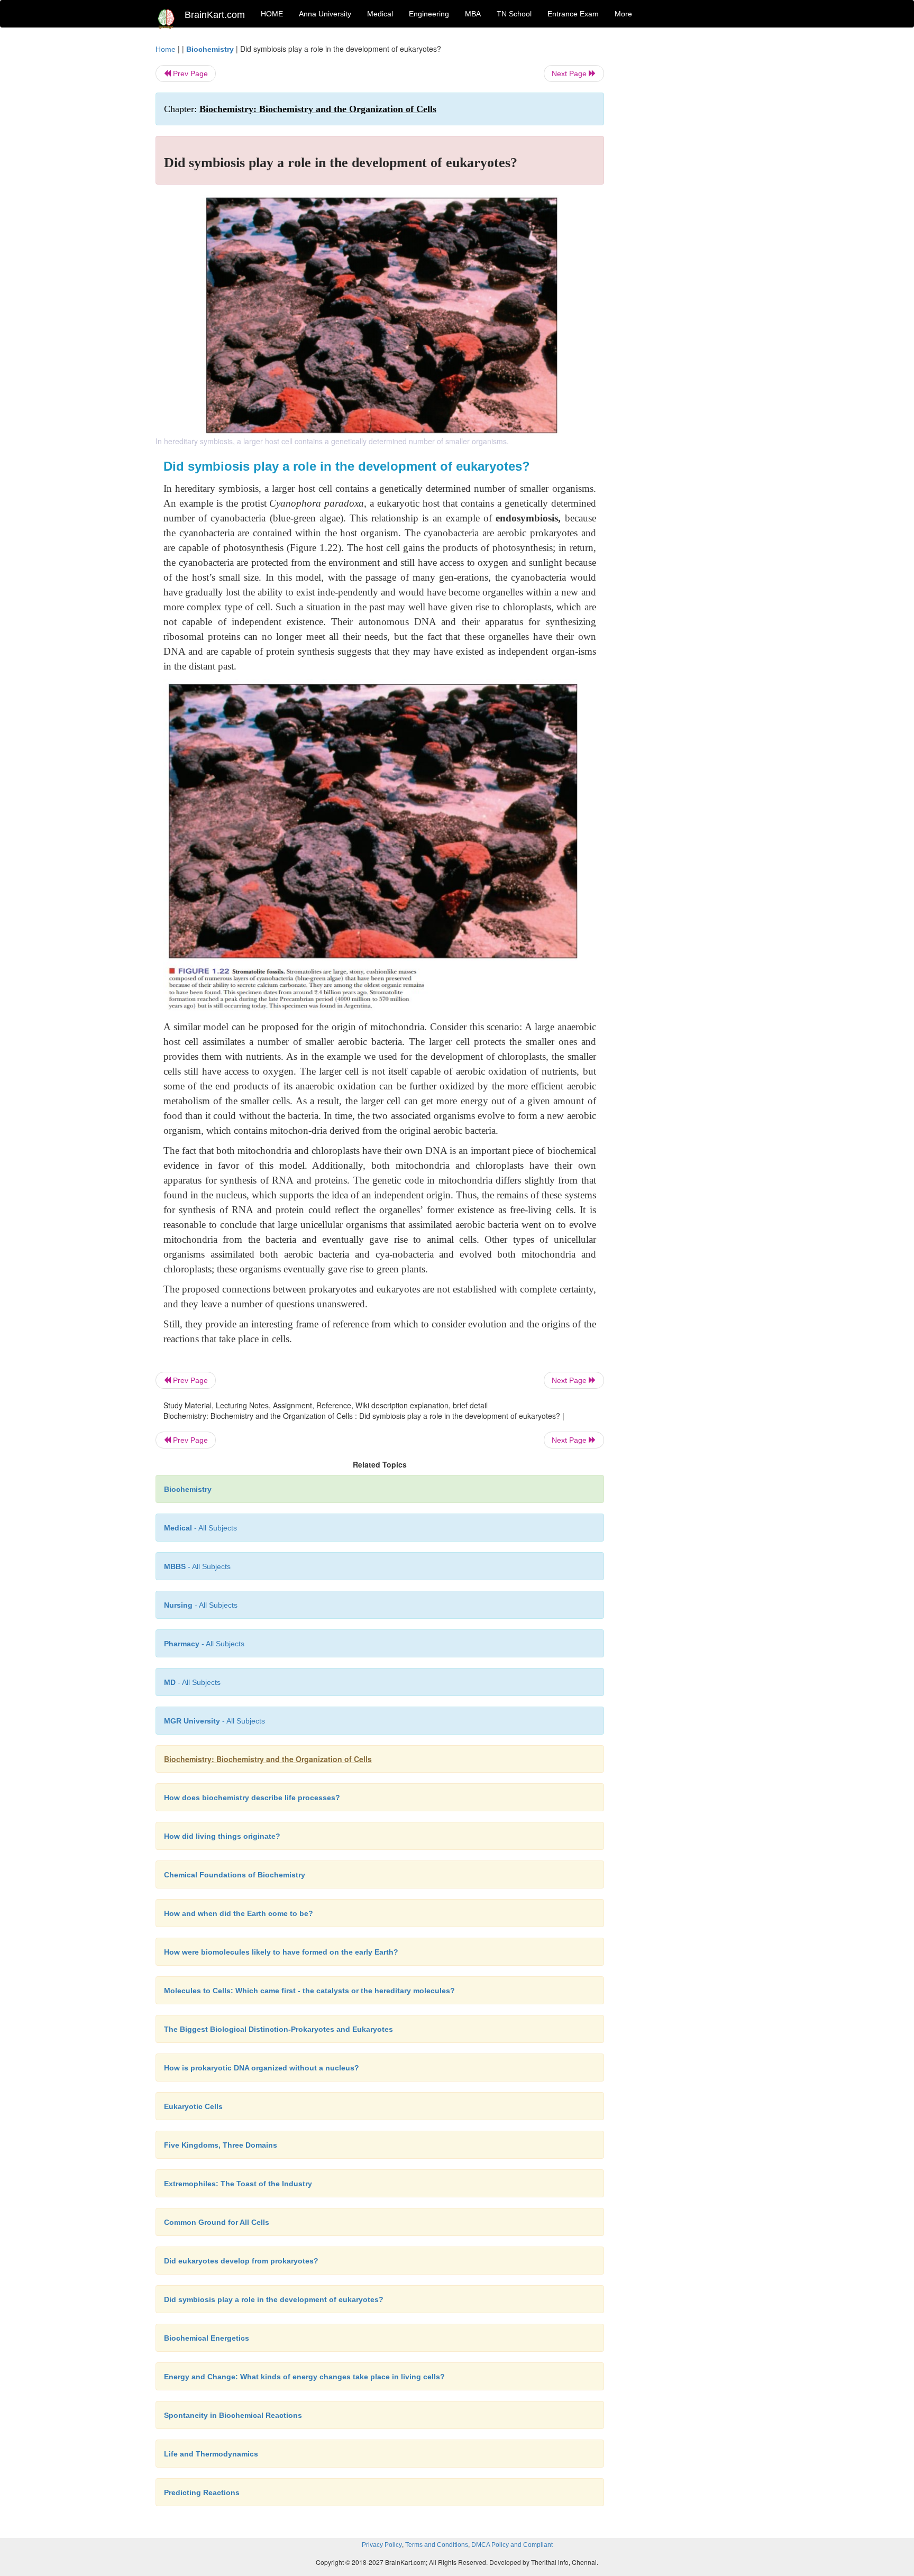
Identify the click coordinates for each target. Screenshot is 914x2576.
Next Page (570, 74)
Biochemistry (210, 49)
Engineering (429, 14)
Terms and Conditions (437, 2545)
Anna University (325, 14)
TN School (514, 14)
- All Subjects (200, 1528)
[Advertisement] (689, 202)
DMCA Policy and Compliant (512, 2545)
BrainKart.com (215, 15)
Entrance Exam (573, 14)
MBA (473, 14)
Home (166, 49)
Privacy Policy (382, 2545)
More (623, 14)
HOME (272, 14)
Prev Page (189, 74)
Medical (380, 14)
